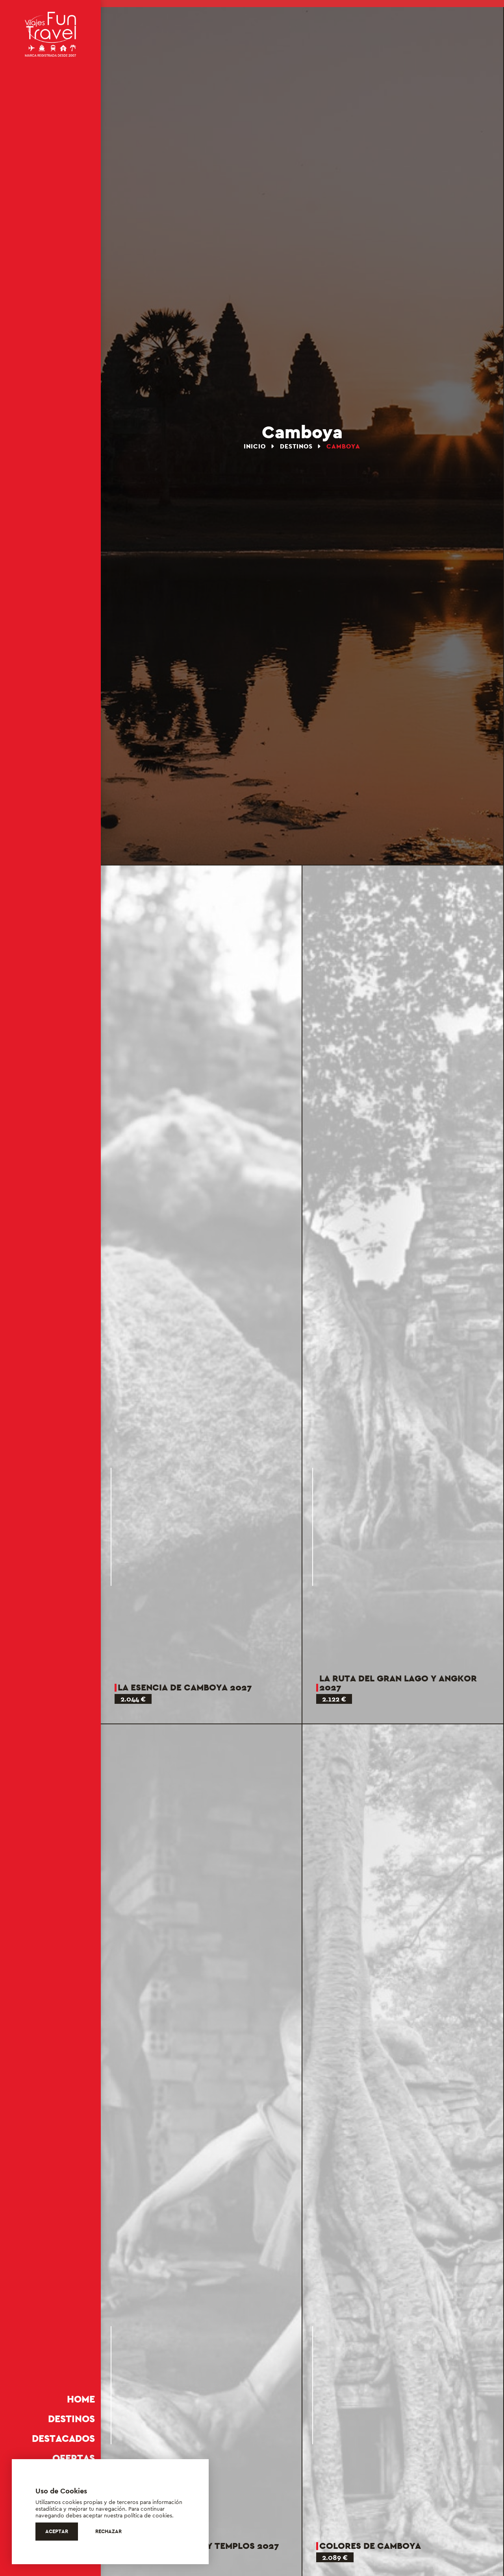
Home (81, 2399)
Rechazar (108, 2531)
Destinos (71, 2419)
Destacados (63, 2439)
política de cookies (148, 2515)
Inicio (256, 446)
